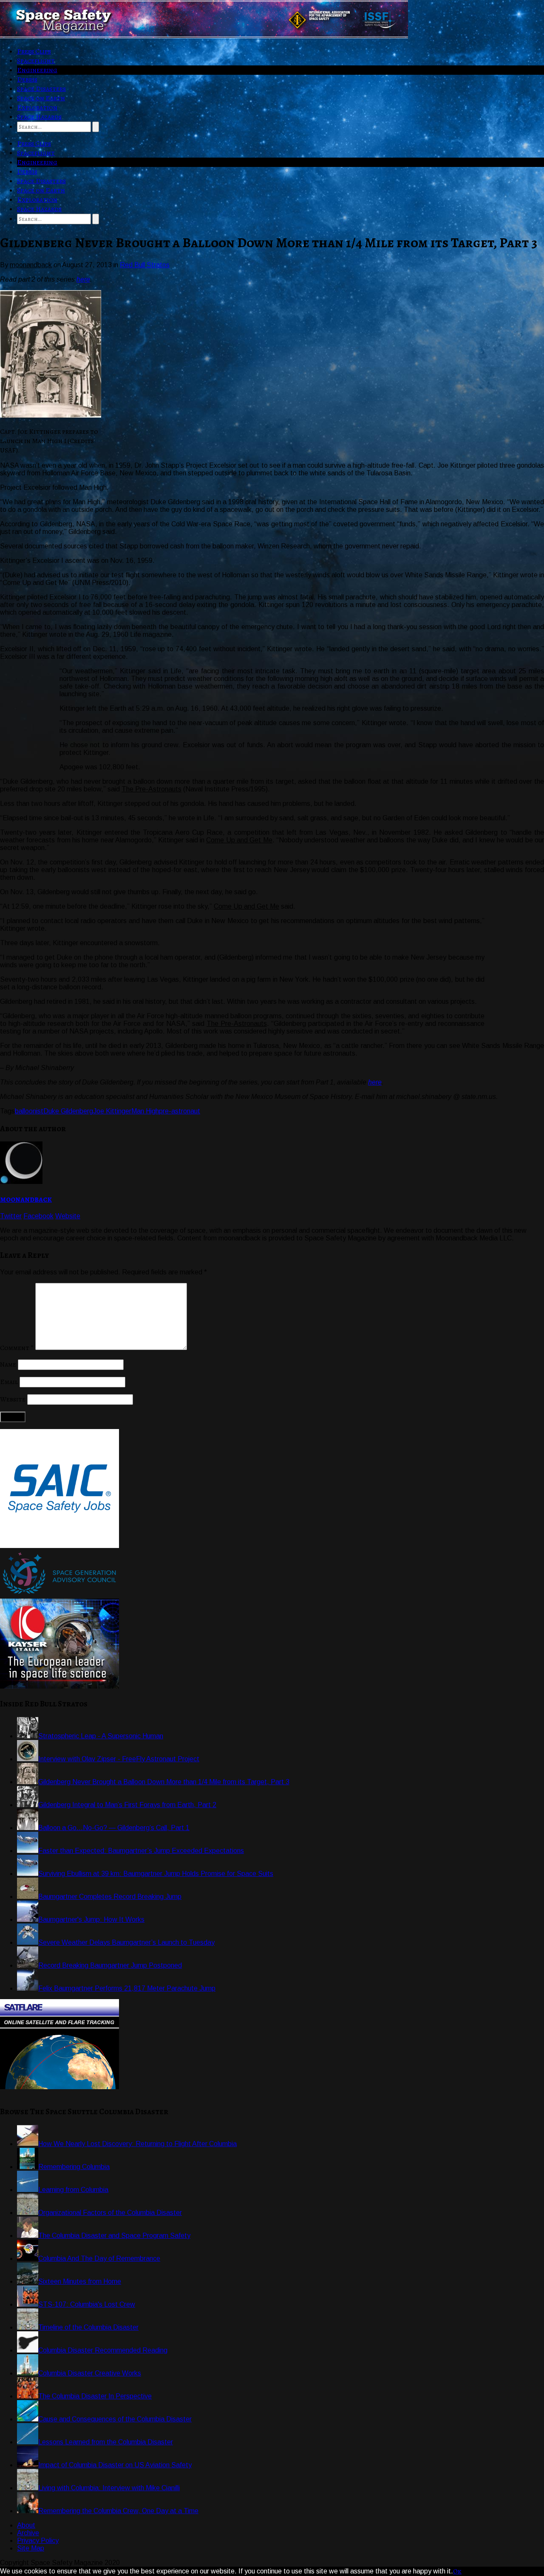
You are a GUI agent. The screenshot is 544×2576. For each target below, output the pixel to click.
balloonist (29, 1111)
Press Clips (34, 51)
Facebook (38, 1216)
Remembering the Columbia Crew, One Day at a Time (118, 2511)
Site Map (31, 2548)
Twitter (11, 1216)
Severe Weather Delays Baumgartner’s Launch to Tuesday (126, 1942)
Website (68, 1216)
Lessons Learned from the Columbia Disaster (106, 2442)
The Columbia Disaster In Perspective (95, 2396)
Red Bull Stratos (145, 265)
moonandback (26, 1199)
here (83, 279)
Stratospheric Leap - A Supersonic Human (101, 1736)
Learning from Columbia (73, 2190)
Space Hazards (39, 117)
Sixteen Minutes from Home (80, 2281)
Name (8, 1364)
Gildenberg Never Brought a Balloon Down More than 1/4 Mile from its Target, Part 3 (164, 1782)
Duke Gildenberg (68, 1111)
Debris (27, 79)
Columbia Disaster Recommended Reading (103, 2350)
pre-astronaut (180, 1111)
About (26, 2525)
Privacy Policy (38, 2541)
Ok (457, 2571)
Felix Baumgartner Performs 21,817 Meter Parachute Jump (127, 1988)
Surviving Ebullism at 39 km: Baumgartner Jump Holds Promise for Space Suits (156, 1874)
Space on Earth (41, 98)
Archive (28, 2533)
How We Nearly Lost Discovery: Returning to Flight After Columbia (137, 2144)
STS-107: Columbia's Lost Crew (87, 2304)
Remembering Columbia (74, 2167)
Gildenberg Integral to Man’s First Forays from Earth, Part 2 (127, 1805)
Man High (145, 1111)
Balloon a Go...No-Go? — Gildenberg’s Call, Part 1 (114, 1828)
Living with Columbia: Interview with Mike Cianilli (109, 2488)
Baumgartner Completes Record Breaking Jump (110, 1897)
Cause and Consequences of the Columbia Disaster (115, 2419)
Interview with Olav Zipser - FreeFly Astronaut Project (119, 1759)
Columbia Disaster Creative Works (90, 2373)
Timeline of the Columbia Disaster (88, 2327)
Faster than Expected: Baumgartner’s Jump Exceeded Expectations (141, 1851)
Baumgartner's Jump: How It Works (91, 1919)
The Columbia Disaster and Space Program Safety (114, 2236)
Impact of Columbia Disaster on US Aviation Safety (115, 2465)
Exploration (37, 107)
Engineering (37, 70)
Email (9, 1382)
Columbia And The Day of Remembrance (99, 2258)
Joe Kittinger (112, 1111)
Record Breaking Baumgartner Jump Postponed (110, 1965)
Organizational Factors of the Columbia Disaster (110, 2213)
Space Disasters (41, 89)
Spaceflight (36, 61)
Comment (17, 1348)
